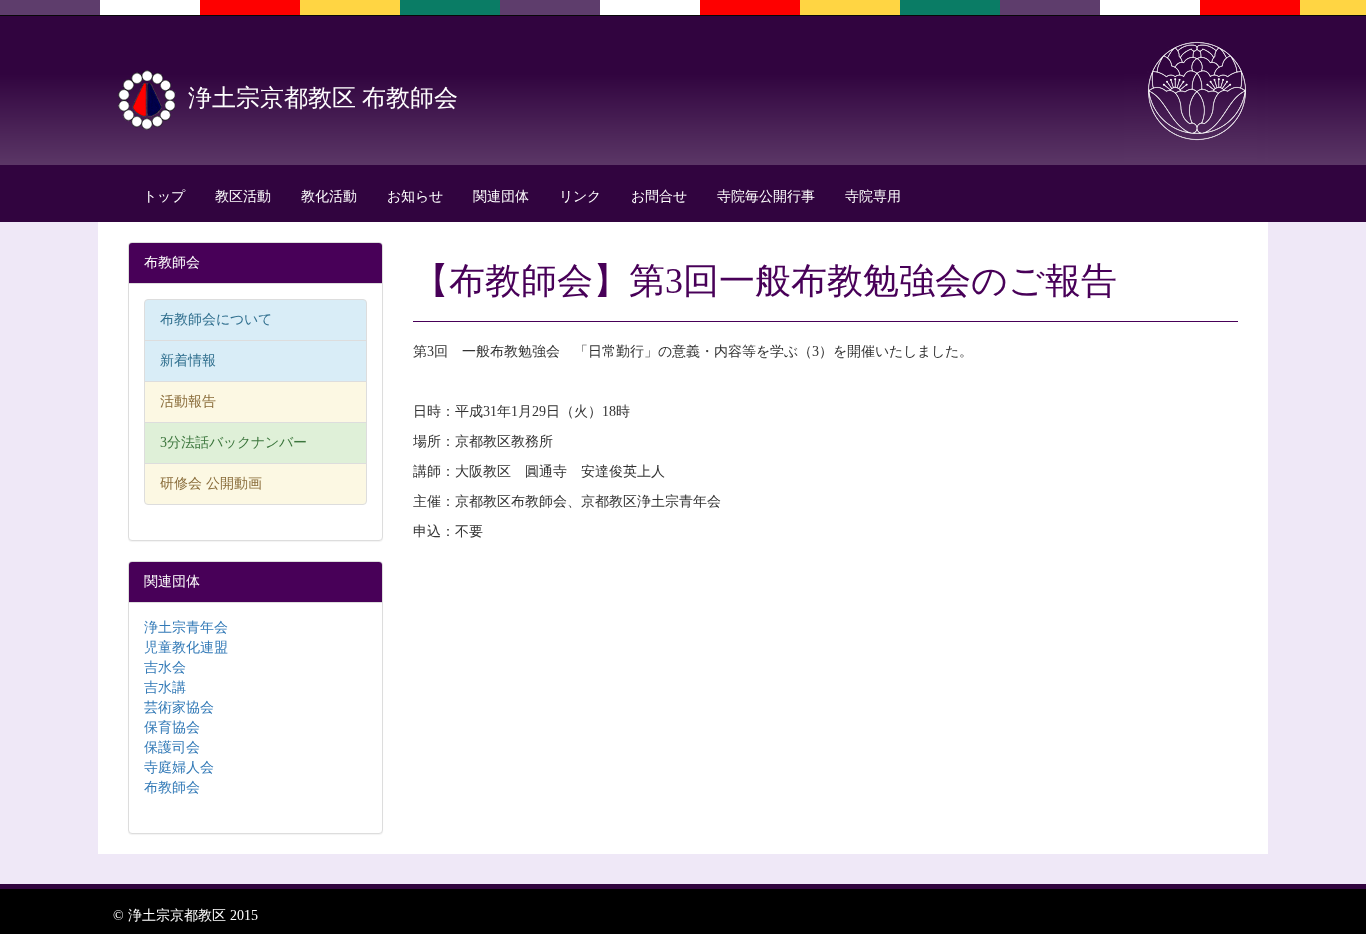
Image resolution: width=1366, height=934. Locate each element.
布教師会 (172, 787)
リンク (580, 196)
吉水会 (165, 667)
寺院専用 (873, 196)
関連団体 (501, 196)
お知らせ (415, 196)
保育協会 (172, 727)
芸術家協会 (179, 707)
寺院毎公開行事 (766, 196)
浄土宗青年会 (186, 627)
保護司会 (172, 747)
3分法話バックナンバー (233, 442)
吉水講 (165, 687)
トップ (164, 196)
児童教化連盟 (186, 647)
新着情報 (188, 360)
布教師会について (216, 319)
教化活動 (329, 196)
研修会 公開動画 (211, 483)
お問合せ (659, 196)
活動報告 (188, 401)
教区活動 (243, 196)
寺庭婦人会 (179, 767)
